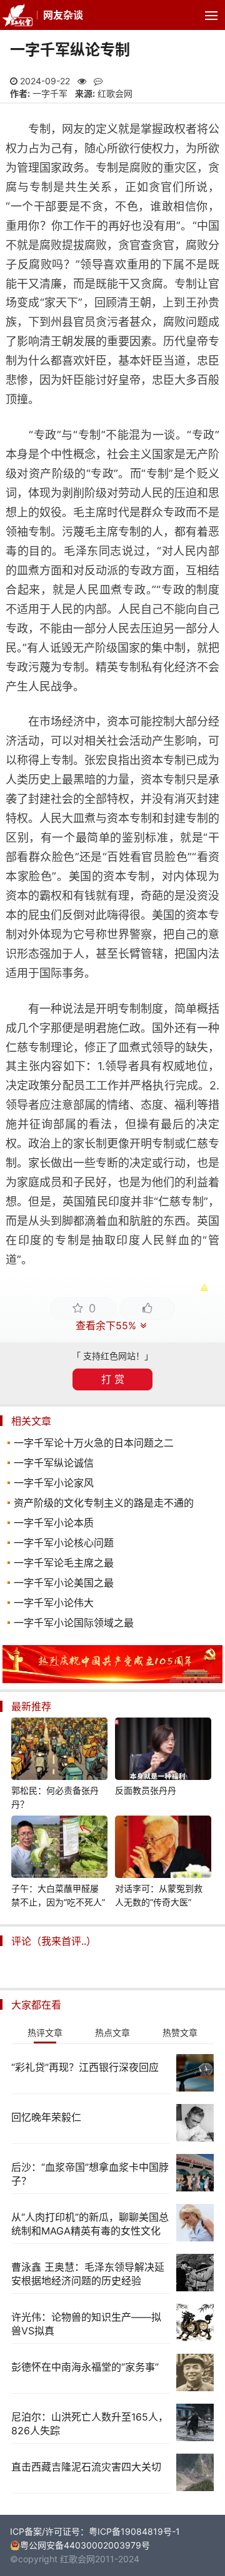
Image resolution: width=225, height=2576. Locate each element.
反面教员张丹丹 (146, 1790)
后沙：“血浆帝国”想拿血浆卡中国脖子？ (90, 2174)
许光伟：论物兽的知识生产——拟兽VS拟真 (86, 2324)
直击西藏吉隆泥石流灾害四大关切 (86, 2467)
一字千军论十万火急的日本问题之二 (94, 1443)
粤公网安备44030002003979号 (85, 2545)
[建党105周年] (112, 1680)
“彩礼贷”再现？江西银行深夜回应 (85, 2067)
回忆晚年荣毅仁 (46, 2117)
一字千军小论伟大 (54, 1603)
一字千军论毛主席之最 (64, 1563)
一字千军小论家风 (54, 1483)
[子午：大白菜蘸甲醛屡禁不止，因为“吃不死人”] (59, 1849)
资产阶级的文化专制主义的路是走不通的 (104, 1503)
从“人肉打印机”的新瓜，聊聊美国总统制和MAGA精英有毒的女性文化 (90, 2224)
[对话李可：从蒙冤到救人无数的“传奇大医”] (163, 1849)
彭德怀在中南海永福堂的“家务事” (85, 2367)
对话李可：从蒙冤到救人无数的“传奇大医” (159, 1895)
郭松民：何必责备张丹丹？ (55, 1797)
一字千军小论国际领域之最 (74, 1623)
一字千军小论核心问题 (64, 1543)
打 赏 (113, 1379)
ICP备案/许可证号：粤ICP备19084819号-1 (95, 2531)
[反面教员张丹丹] (163, 1751)
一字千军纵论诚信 (54, 1463)
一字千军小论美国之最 (64, 1583)
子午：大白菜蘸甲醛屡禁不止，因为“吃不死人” (58, 1895)
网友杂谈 (63, 15)
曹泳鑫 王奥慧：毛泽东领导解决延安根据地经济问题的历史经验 (88, 2274)
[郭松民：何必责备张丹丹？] (59, 1751)
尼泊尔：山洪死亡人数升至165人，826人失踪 (90, 2424)
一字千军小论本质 (54, 1523)
